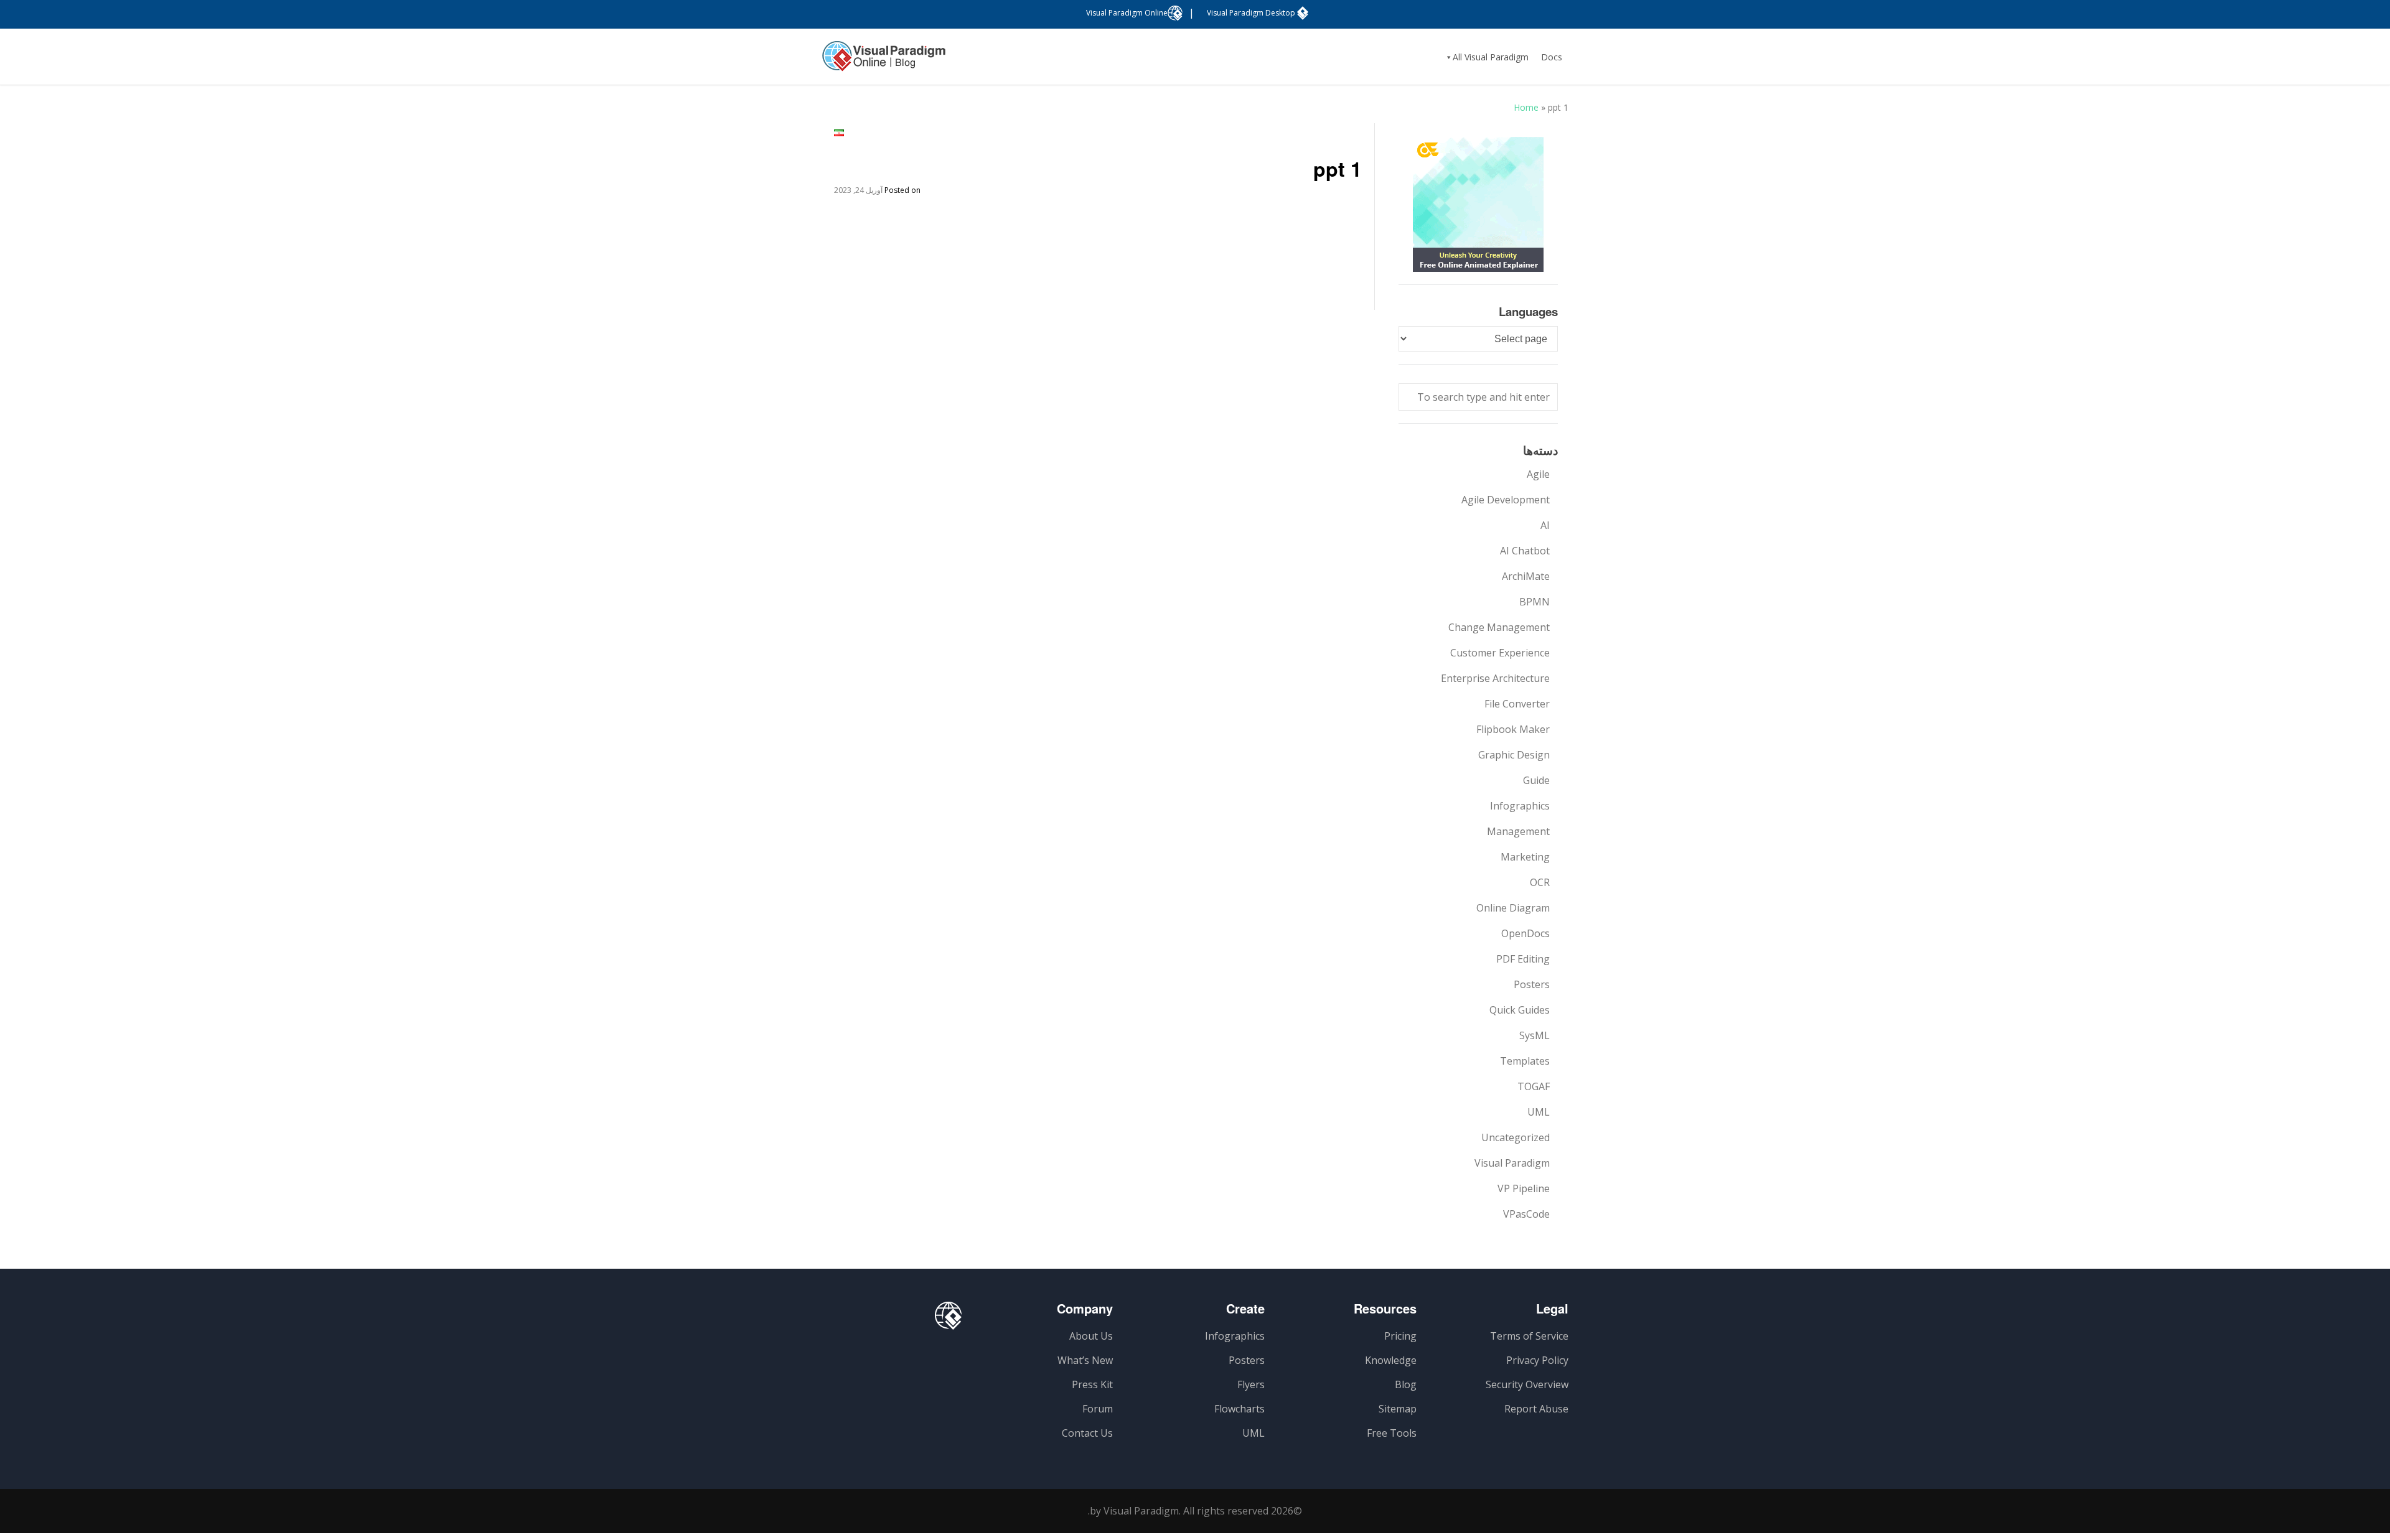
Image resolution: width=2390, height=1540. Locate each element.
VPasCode (1526, 1214)
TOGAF (1534, 1086)
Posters (1532, 984)
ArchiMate (1526, 576)
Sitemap (1398, 1409)
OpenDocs (1525, 933)
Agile (1538, 474)
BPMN (1535, 602)
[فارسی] (839, 133)
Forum (1098, 1409)
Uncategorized (1516, 1137)
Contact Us (1087, 1433)
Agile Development (1506, 500)
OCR (1540, 882)
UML (1539, 1112)
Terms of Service (1529, 1336)
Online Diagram (1513, 908)
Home (1526, 107)
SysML (1535, 1035)
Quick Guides (1520, 1010)
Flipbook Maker (1513, 729)
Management (1518, 831)
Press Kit (1092, 1384)
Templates (1525, 1061)
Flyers (1251, 1384)
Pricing (1400, 1336)
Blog (1406, 1384)
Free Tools (1392, 1433)
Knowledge (1391, 1360)
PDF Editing (1523, 959)
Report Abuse (1536, 1409)
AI (1545, 525)
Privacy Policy (1537, 1360)
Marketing (1525, 857)
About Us (1091, 1336)
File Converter (1517, 704)
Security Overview (1527, 1384)
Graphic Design (1514, 755)
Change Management (1499, 627)
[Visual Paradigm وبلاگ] (884, 62)
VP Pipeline (1524, 1188)
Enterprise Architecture (1495, 678)
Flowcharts (1240, 1409)
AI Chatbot (1525, 551)
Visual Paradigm (1512, 1163)
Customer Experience (1500, 653)
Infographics (1520, 806)
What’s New (1085, 1360)
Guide (1536, 780)
